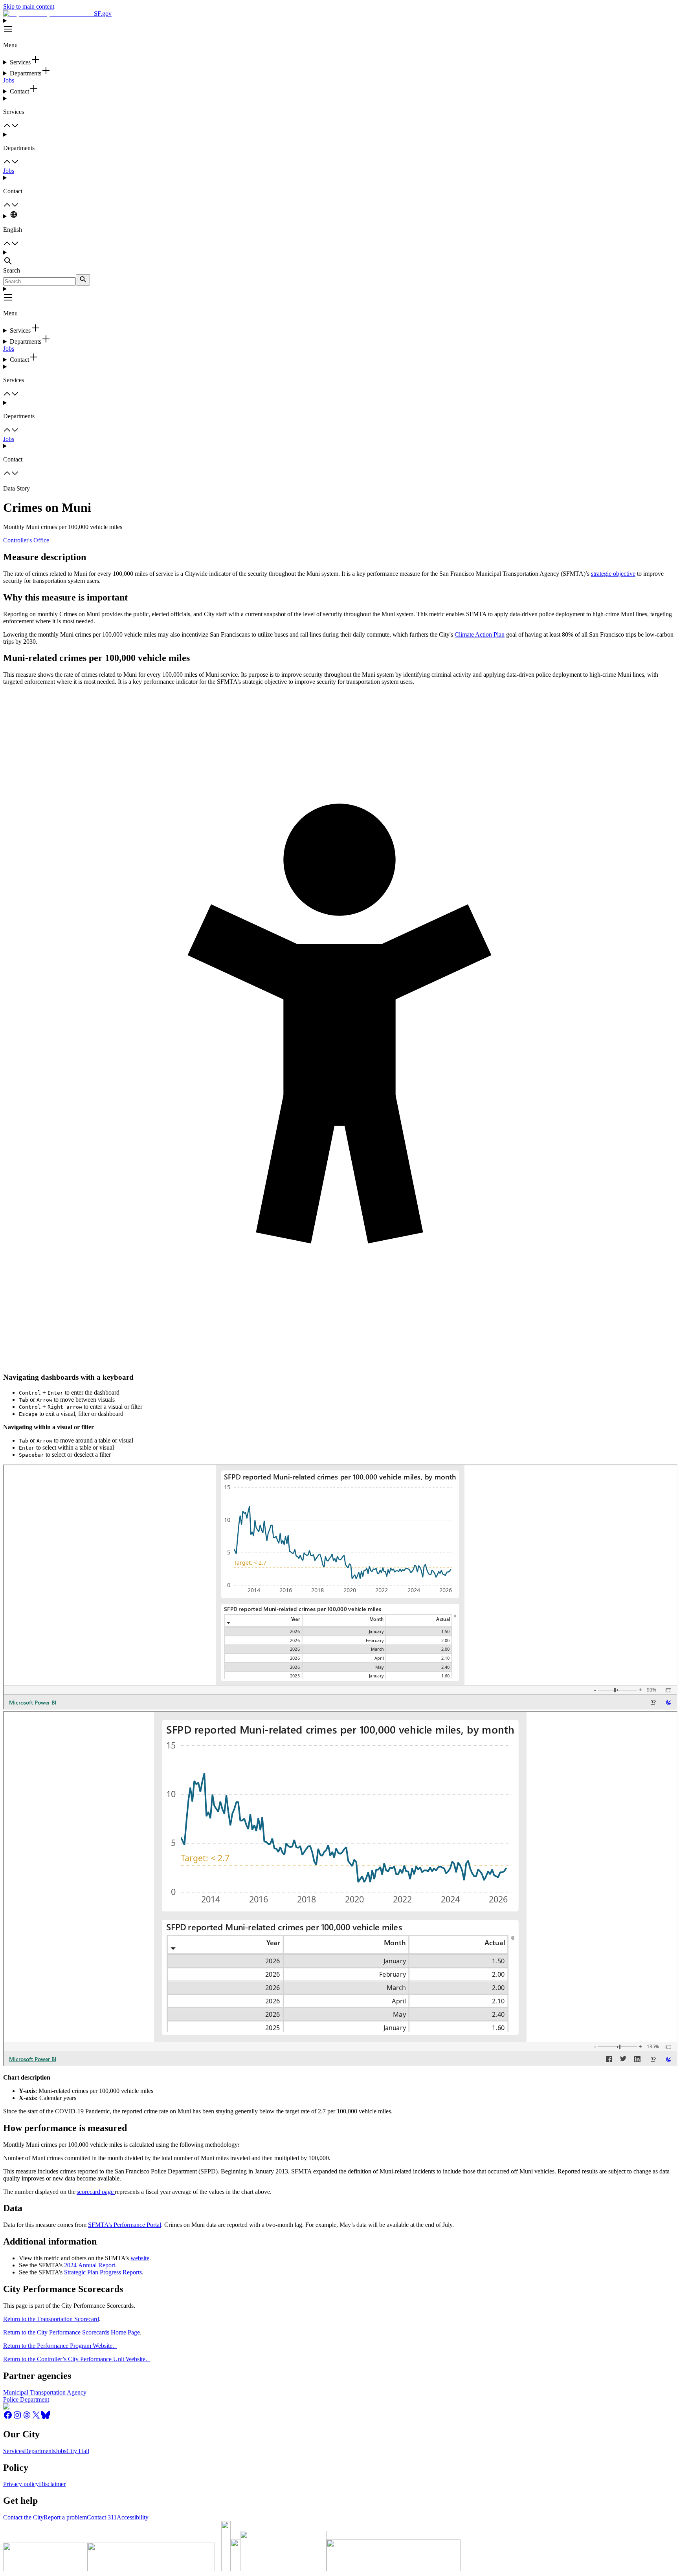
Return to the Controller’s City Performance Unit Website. (77, 2359)
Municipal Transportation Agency (45, 2392)
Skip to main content (29, 6)
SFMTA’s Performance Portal (125, 2225)
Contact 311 (102, 2517)
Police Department (26, 2399)
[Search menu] (339, 258)
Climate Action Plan (480, 634)
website (140, 2258)
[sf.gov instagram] (17, 2418)
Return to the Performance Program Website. (60, 2346)
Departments (40, 2451)
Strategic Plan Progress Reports (103, 2272)
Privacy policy (21, 2484)
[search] (83, 280)
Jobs (9, 80)
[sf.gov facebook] (8, 2418)
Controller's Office (26, 540)
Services (14, 2451)
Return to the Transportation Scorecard (51, 2319)
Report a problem (65, 2517)
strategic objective (613, 574)
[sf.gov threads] (27, 2418)
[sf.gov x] (36, 2418)
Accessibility (133, 2517)
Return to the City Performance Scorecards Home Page (72, 2332)
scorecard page (96, 2192)
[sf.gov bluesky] (46, 2418)
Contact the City (23, 2517)
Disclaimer (52, 2484)
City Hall (78, 2451)
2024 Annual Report (90, 2265)
